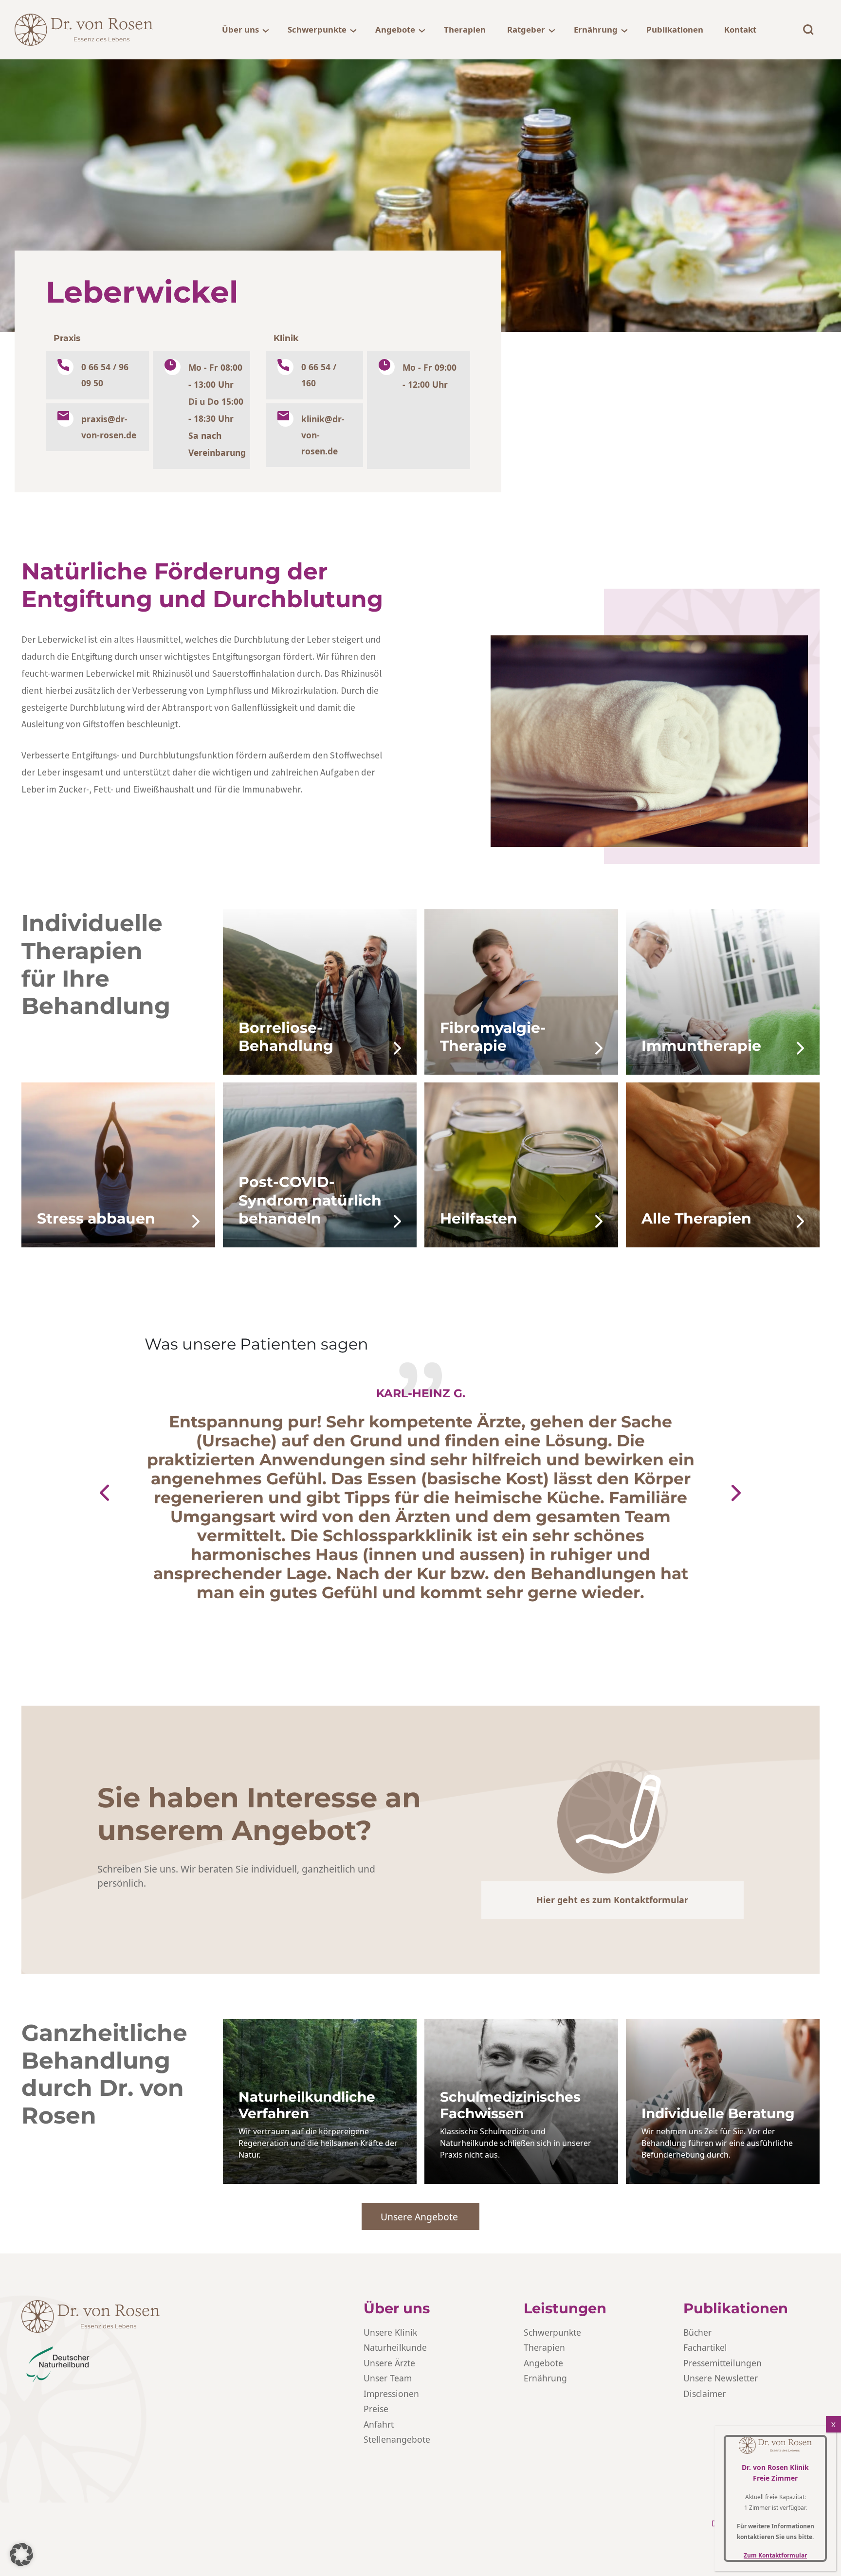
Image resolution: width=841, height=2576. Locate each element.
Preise (376, 2409)
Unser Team (388, 2378)
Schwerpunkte (317, 29)
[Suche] (808, 30)
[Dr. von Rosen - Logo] (84, 30)
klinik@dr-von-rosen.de (323, 435)
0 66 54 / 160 (319, 375)
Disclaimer (704, 2394)
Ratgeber (526, 29)
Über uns (240, 29)
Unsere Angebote (420, 2217)
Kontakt (740, 29)
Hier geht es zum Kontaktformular (612, 1900)
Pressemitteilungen (722, 2363)
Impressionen (391, 2394)
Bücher (697, 2332)
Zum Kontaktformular (775, 2555)
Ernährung (596, 29)
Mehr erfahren (270, 1068)
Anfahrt (379, 2424)
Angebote (395, 29)
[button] (104, 1493)
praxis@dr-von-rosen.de (109, 427)
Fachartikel (705, 2347)
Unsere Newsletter (721, 2378)
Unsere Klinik (390, 2332)
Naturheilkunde (395, 2347)
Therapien (465, 29)
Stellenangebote (397, 2439)
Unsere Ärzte (389, 2363)
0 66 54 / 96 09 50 (105, 375)
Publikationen (675, 29)
